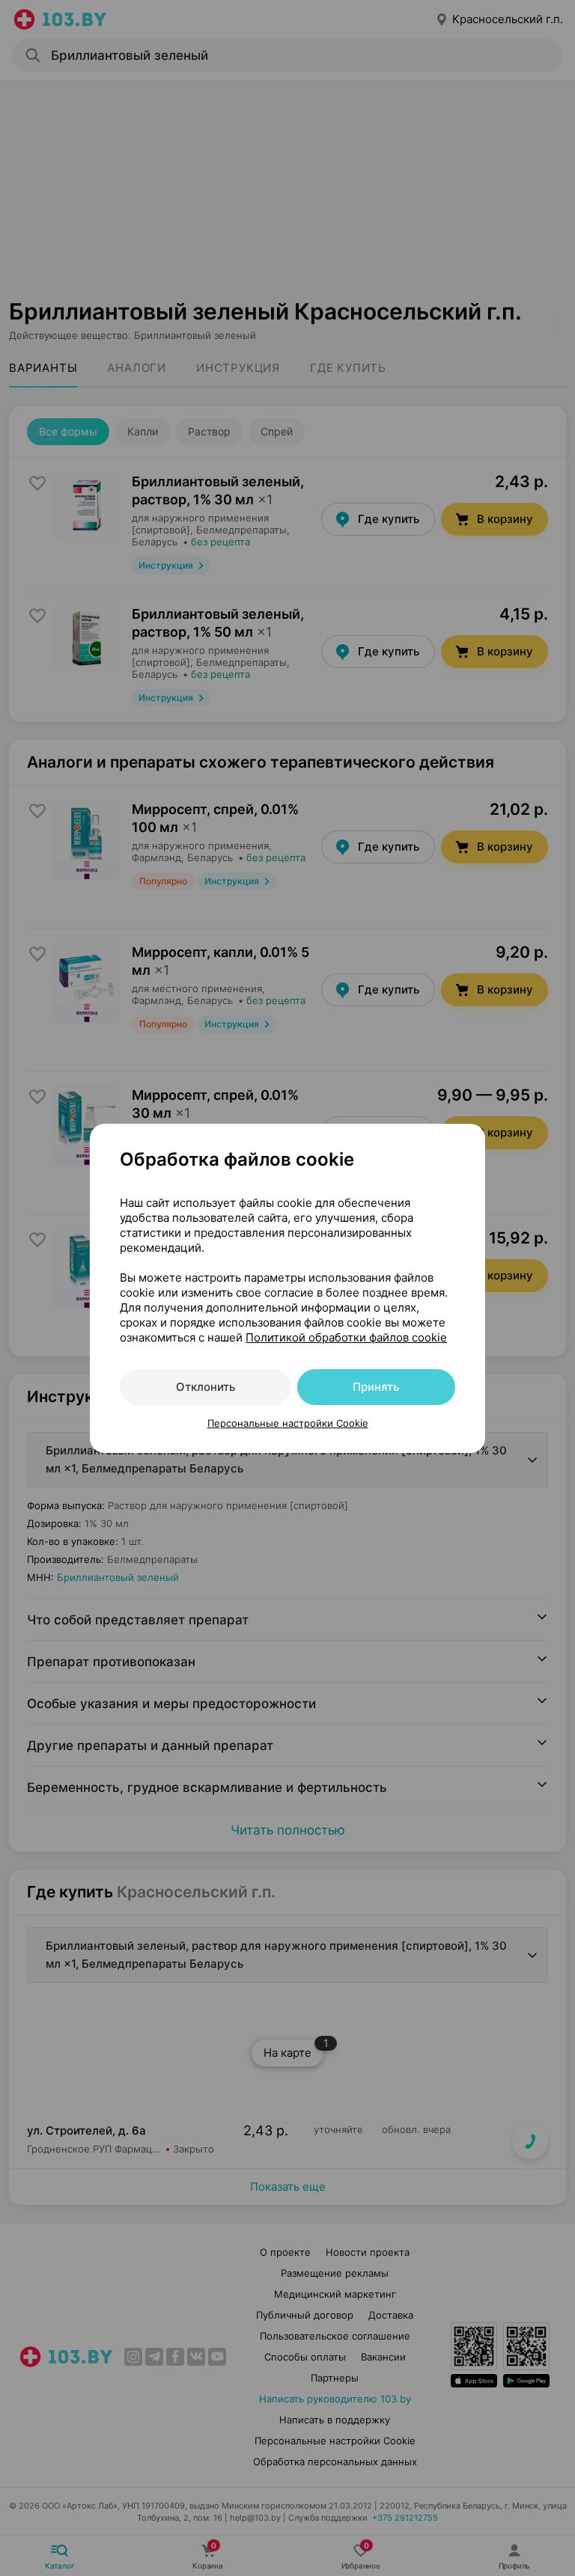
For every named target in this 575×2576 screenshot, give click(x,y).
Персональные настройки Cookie (288, 1423)
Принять (376, 1387)
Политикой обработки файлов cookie (346, 1337)
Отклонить (206, 1387)
